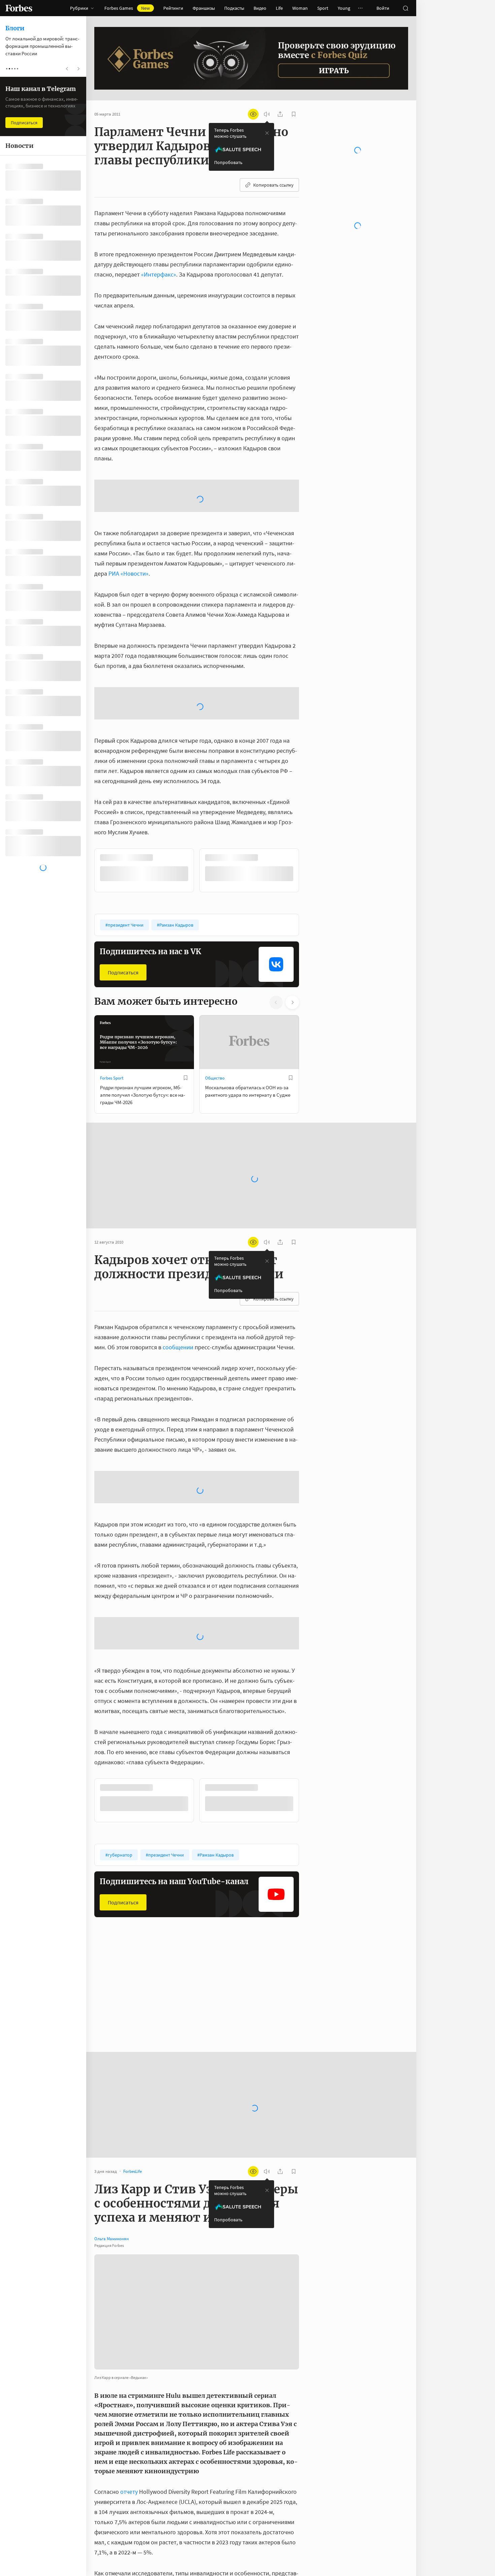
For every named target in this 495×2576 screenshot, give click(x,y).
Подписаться (123, 865)
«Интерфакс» (159, 274)
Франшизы (204, 8)
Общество (215, 970)
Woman (300, 8)
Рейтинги (173, 8)
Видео (260, 8)
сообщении (179, 1239)
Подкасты (234, 8)
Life (279, 8)
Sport (323, 8)
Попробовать (228, 162)
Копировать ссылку (273, 185)
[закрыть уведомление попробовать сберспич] (267, 133)
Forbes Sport (112, 970)
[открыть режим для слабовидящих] (253, 114)
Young (344, 8)
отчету (129, 2385)
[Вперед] (310, 763)
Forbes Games (127, 8)
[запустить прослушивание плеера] (267, 114)
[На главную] (19, 8)
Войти (383, 8)
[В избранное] (186, 970)
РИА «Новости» (128, 520)
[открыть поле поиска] (405, 8)
